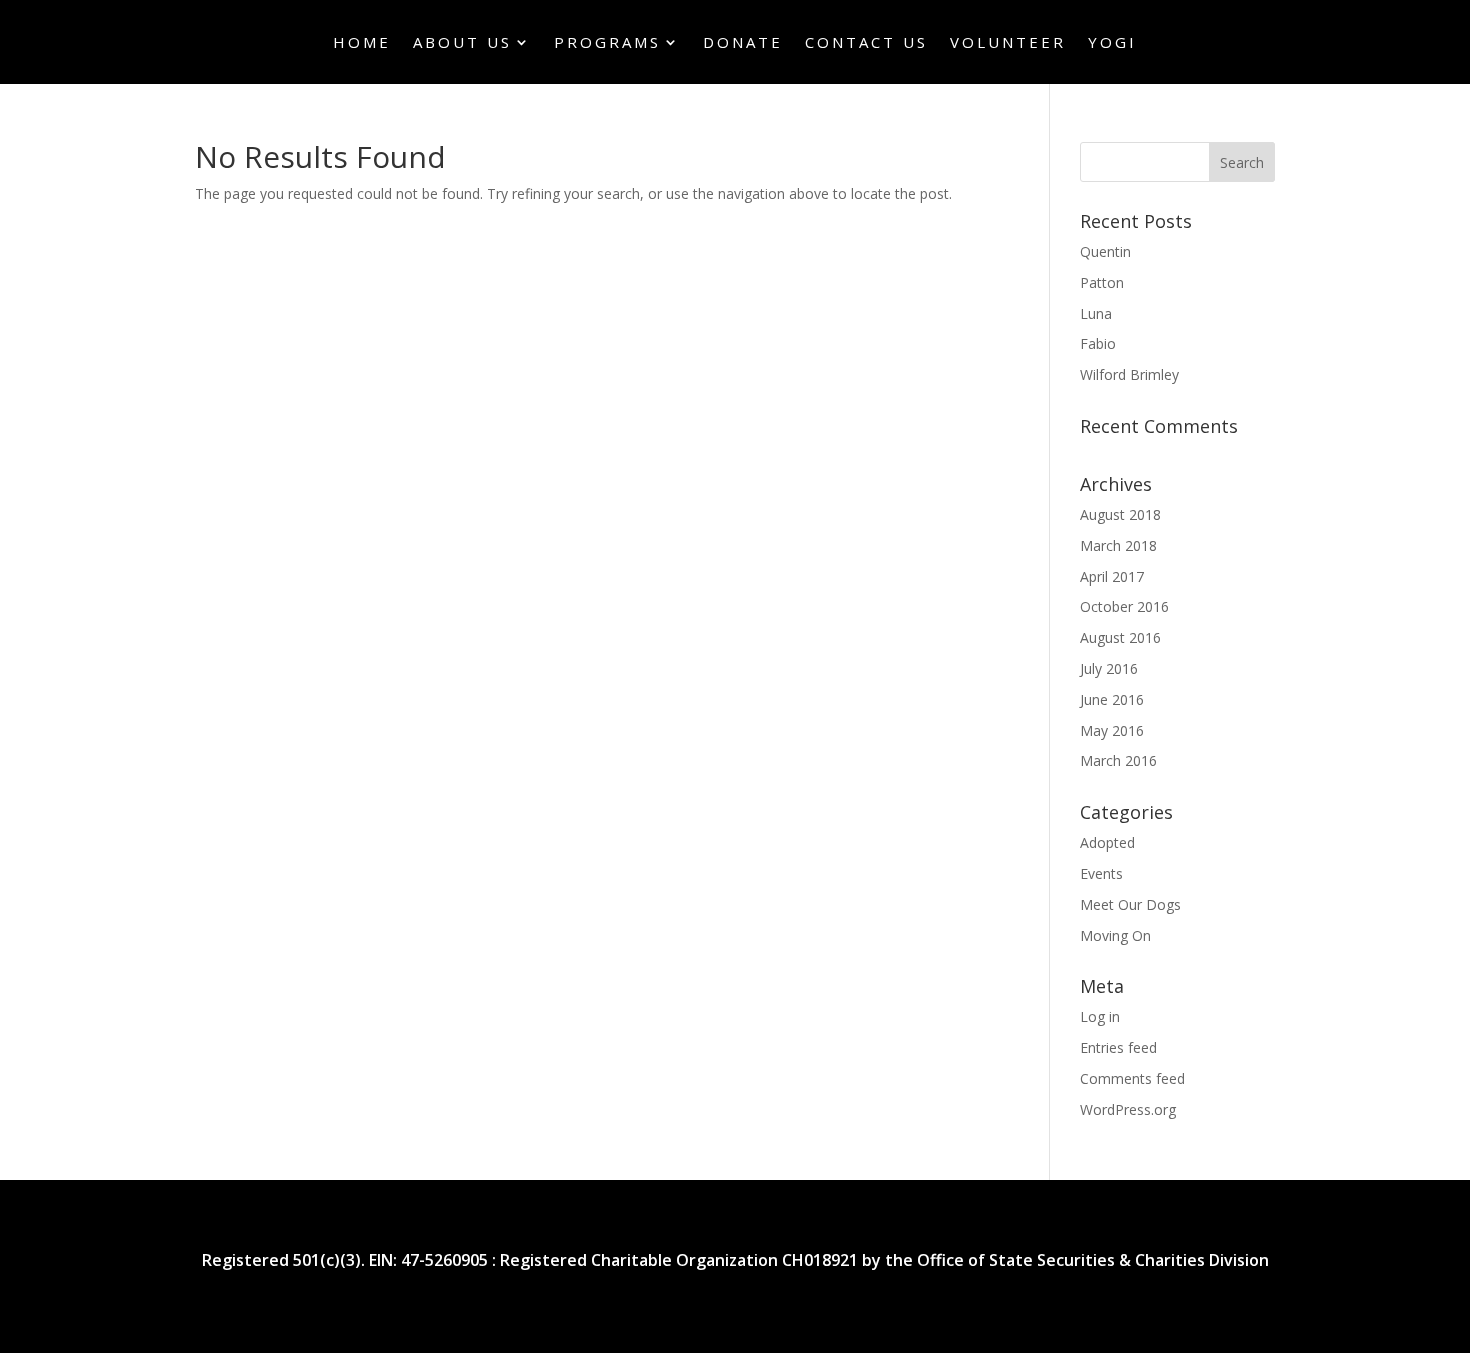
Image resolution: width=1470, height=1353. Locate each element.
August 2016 (1120, 637)
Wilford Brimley (1129, 374)
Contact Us (866, 43)
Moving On (1115, 935)
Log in (1100, 1016)
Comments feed (1132, 1078)
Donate (743, 43)
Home (362, 43)
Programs (607, 43)
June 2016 (1112, 699)
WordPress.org (1128, 1109)
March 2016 (1118, 760)
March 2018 (1118, 545)
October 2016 (1124, 606)
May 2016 (1112, 730)
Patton (1102, 282)
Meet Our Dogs (1130, 904)
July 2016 (1109, 668)
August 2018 (1120, 514)
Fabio (1098, 343)
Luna (1096, 313)
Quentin (1105, 251)
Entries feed (1118, 1047)
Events (1101, 873)
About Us (462, 43)
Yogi (1112, 43)
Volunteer (1008, 43)
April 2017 (1112, 576)
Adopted (1107, 842)
